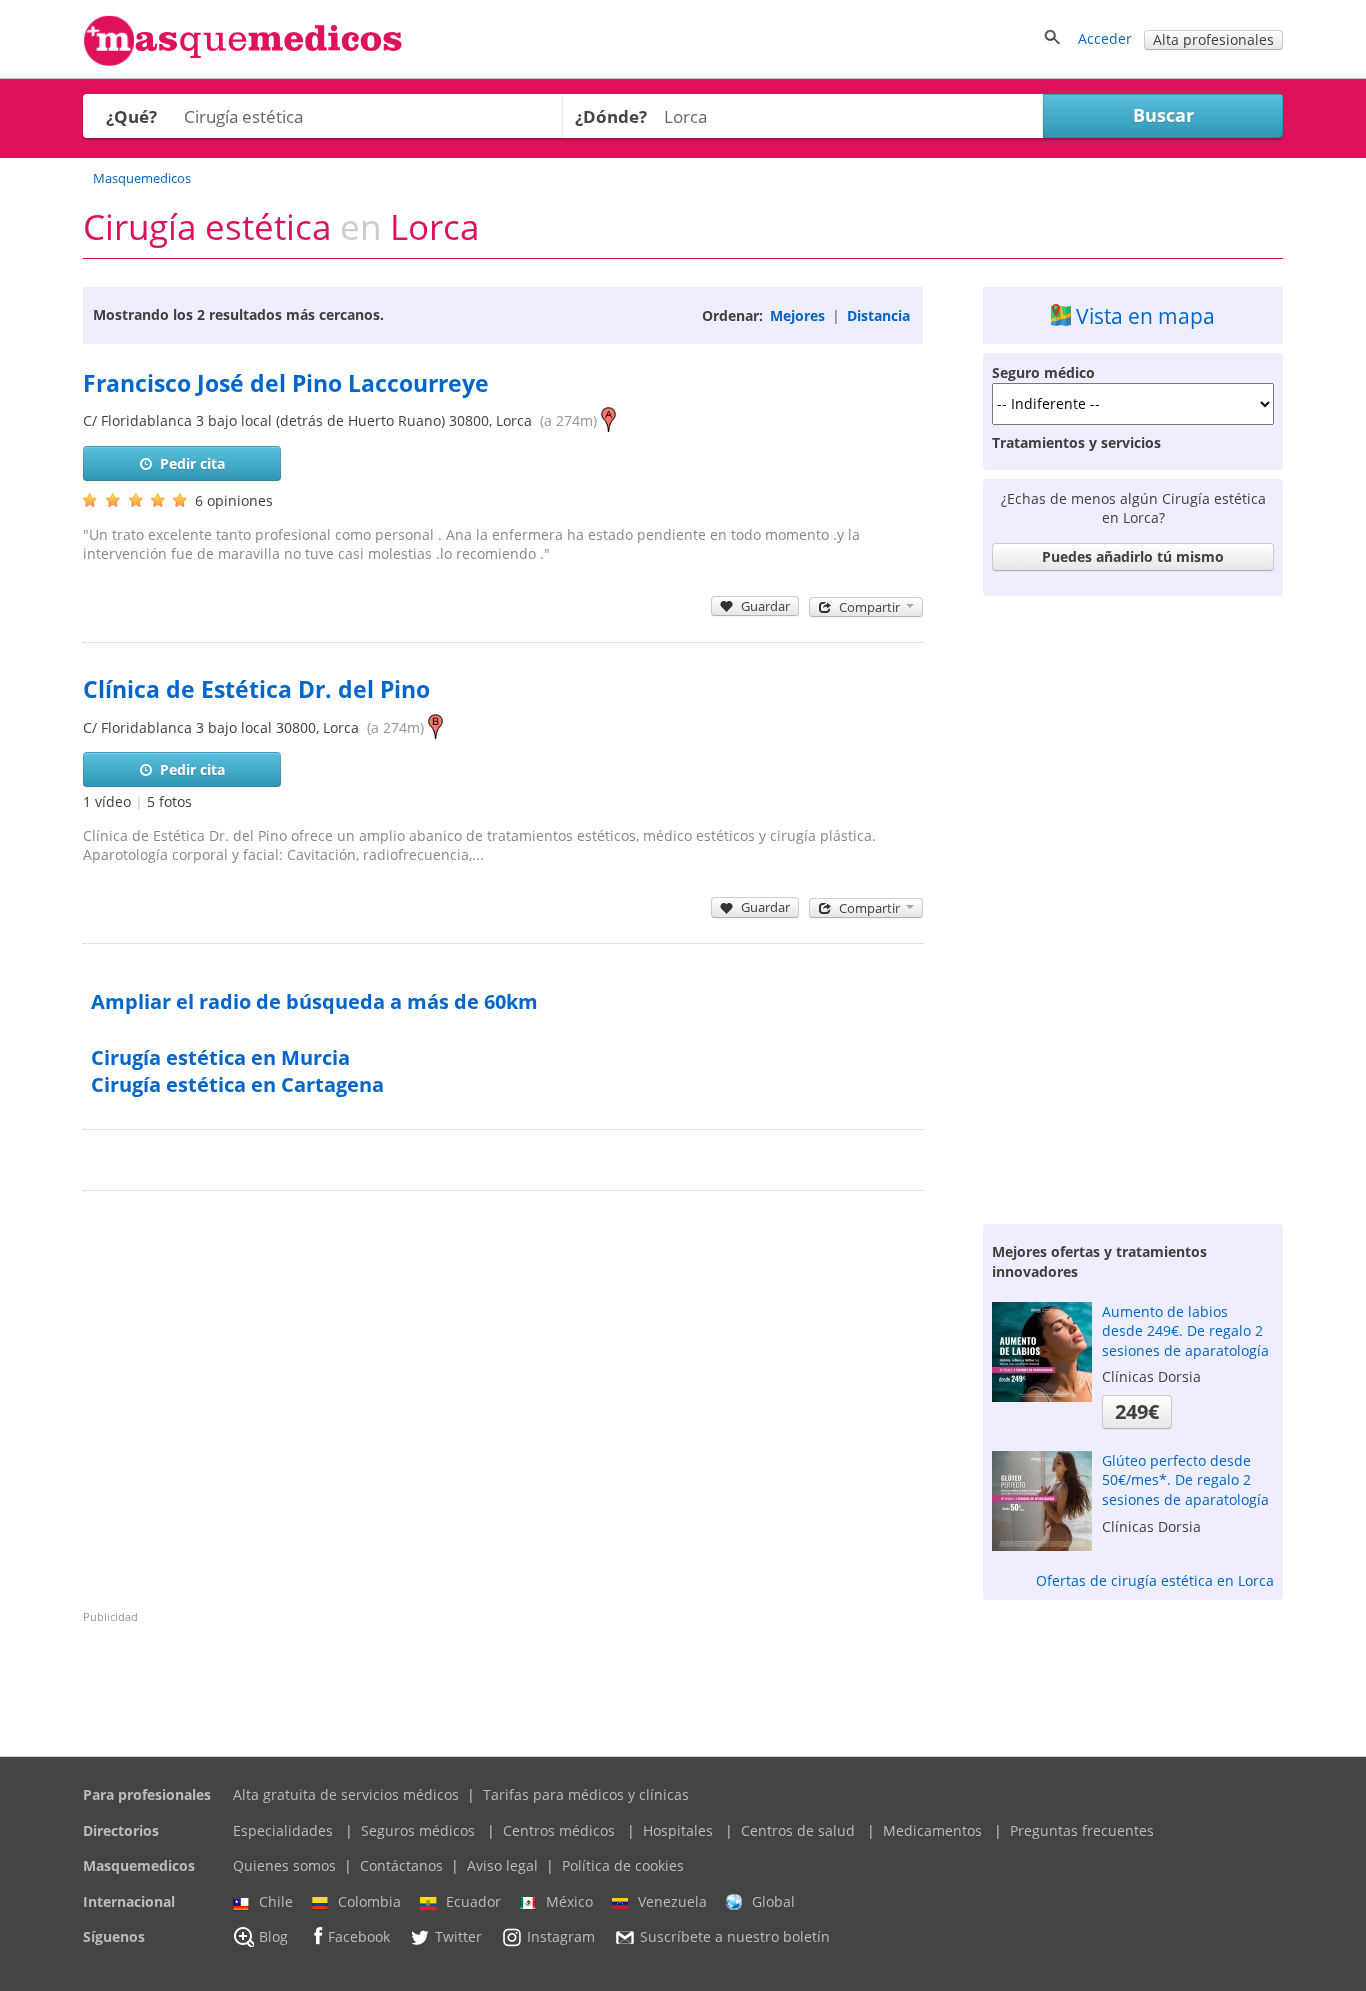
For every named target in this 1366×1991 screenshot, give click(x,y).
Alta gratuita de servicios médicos (346, 1794)
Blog (273, 1937)
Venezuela (672, 1901)
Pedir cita (192, 463)
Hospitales (678, 1830)
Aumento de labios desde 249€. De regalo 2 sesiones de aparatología (1185, 1331)
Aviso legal (502, 1865)
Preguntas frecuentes (1082, 1830)
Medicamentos (932, 1830)
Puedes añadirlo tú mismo (1133, 556)
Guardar (765, 606)
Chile (276, 1901)
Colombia (369, 1901)
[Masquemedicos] (243, 61)
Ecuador (473, 1901)
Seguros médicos (418, 1830)
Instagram (561, 1937)
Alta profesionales (1213, 39)
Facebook (359, 1937)
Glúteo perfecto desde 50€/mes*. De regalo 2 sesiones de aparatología (1185, 1480)
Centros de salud (798, 1830)
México (569, 1901)
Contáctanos (401, 1865)
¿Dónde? (611, 116)
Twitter (458, 1937)
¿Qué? (131, 116)
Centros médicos (559, 1830)
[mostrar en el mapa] (608, 420)
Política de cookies (623, 1865)
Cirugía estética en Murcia (220, 1057)
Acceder (1105, 38)
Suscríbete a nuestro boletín (735, 1937)
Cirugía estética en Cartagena (237, 1084)
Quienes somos (284, 1865)
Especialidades (283, 1830)
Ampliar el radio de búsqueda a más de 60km (314, 1001)
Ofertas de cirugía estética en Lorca (1155, 1580)
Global (773, 1901)
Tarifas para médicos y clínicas (586, 1794)
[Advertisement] (1133, 905)
